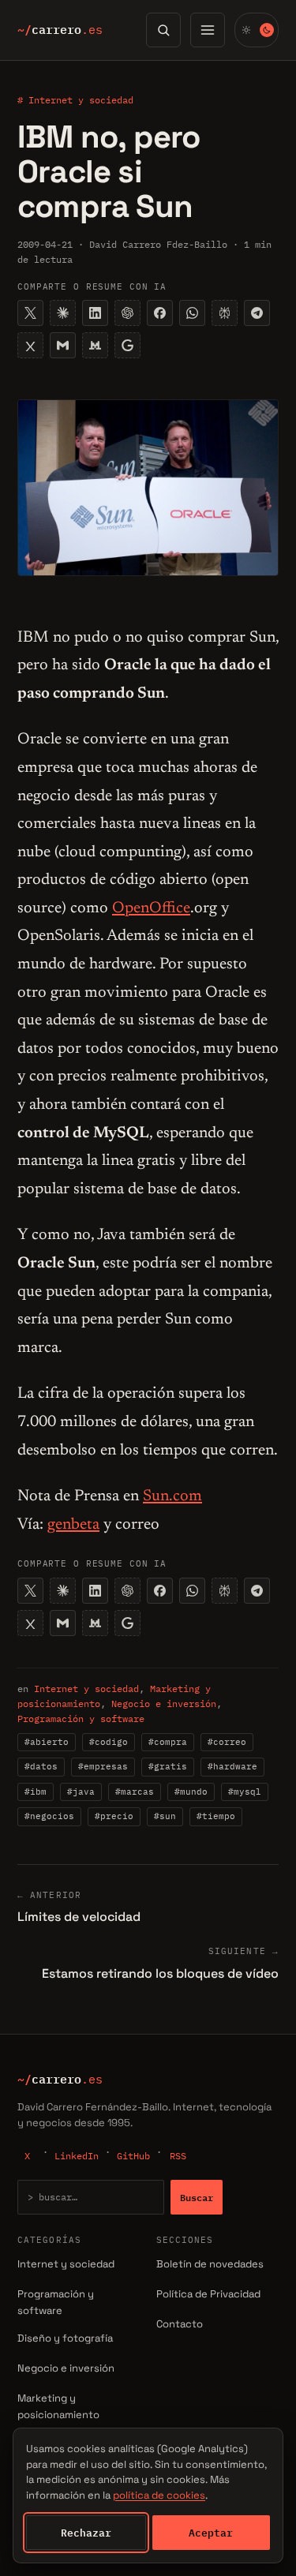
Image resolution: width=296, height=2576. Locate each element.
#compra (168, 1742)
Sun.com (172, 1496)
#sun (165, 1816)
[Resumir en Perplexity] (225, 313)
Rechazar (86, 2533)
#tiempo (216, 1816)
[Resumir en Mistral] (95, 345)
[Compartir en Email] (63, 345)
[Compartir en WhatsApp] (192, 313)
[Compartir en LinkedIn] (95, 313)
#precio (114, 1816)
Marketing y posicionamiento (58, 2406)
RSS (178, 2156)
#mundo (191, 1792)
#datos (41, 1766)
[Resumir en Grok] (30, 345)
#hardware (232, 1766)
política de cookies (159, 2495)
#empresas (103, 1766)
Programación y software (81, 1719)
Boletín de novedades (210, 2264)
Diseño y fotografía (65, 2338)
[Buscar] (163, 30)
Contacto (180, 2324)
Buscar (197, 2197)
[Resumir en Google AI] (127, 345)
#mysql (245, 1792)
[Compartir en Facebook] (160, 313)
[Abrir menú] (208, 30)
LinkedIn (77, 2156)
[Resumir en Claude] (63, 313)
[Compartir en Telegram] (257, 313)
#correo (227, 1742)
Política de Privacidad (208, 2294)
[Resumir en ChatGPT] (127, 313)
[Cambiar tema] (257, 30)
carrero (60, 30)
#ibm (36, 1792)
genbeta (73, 1525)
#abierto (47, 1742)
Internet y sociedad (86, 1689)
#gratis (168, 1766)
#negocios (49, 1816)
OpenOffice (151, 908)
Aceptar (211, 2533)
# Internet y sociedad (75, 100)
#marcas (135, 1792)
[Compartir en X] (30, 313)
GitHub (133, 2156)
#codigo (109, 1742)
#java (81, 1792)
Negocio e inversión (164, 1704)
